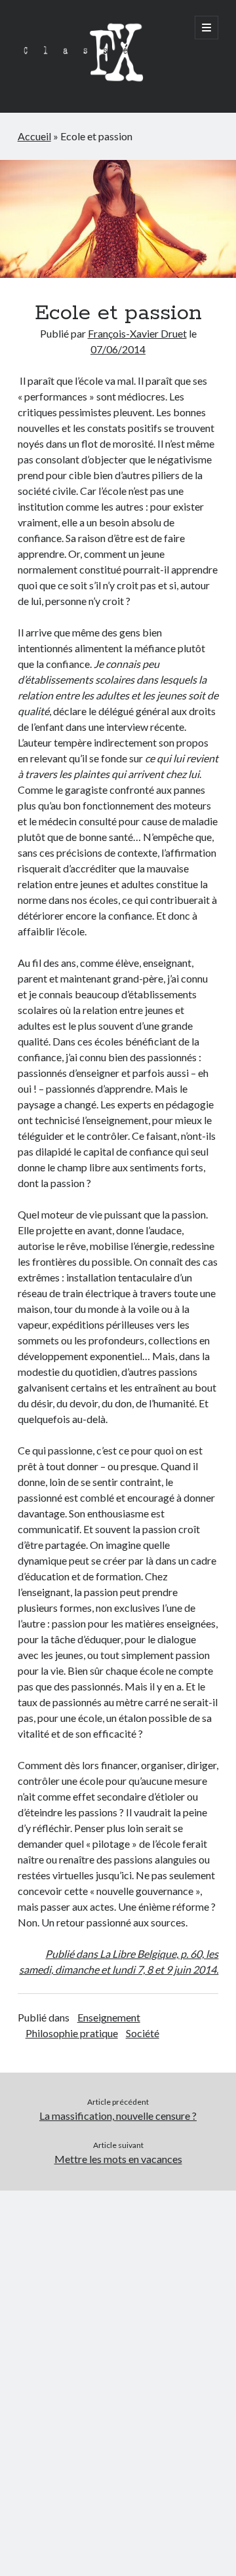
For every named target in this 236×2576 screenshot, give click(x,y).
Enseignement (109, 2017)
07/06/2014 (118, 349)
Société (143, 2033)
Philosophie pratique (72, 2033)
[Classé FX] (83, 85)
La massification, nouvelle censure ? (118, 2116)
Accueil (34, 136)
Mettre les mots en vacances (118, 2159)
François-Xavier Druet (137, 333)
